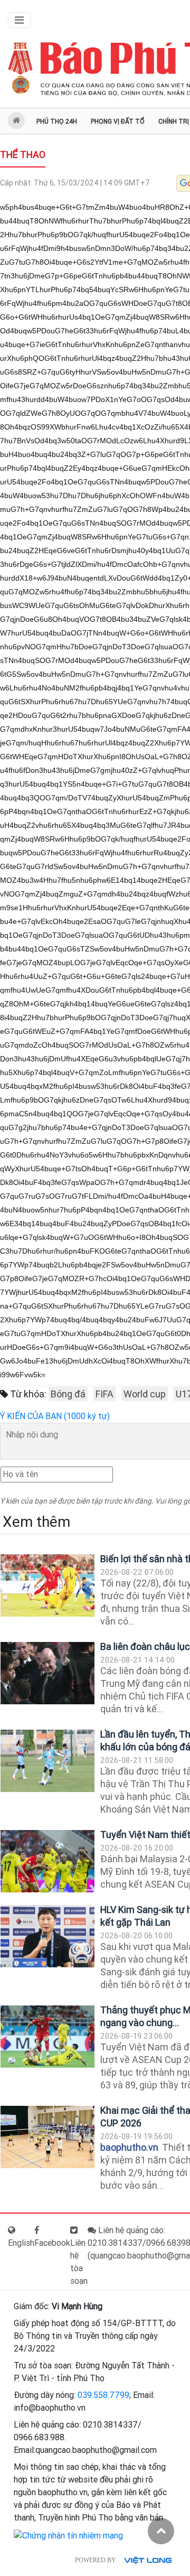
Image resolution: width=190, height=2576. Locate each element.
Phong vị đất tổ (118, 122)
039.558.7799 (103, 2395)
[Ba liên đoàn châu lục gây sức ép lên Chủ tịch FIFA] (47, 1673)
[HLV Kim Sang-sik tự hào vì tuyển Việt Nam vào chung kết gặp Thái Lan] (47, 1936)
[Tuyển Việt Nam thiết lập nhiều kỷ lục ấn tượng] (47, 1861)
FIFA (104, 1394)
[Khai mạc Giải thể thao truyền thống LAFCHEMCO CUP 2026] (47, 2137)
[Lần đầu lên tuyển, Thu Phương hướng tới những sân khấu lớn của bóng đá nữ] (47, 1761)
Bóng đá (68, 1394)
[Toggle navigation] (19, 20)
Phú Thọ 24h (57, 122)
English (21, 2243)
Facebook (52, 2243)
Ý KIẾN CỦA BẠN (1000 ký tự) (55, 1416)
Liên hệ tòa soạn (79, 2262)
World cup (145, 1394)
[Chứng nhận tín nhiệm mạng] (68, 2535)
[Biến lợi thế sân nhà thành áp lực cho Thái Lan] (47, 1586)
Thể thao (23, 155)
